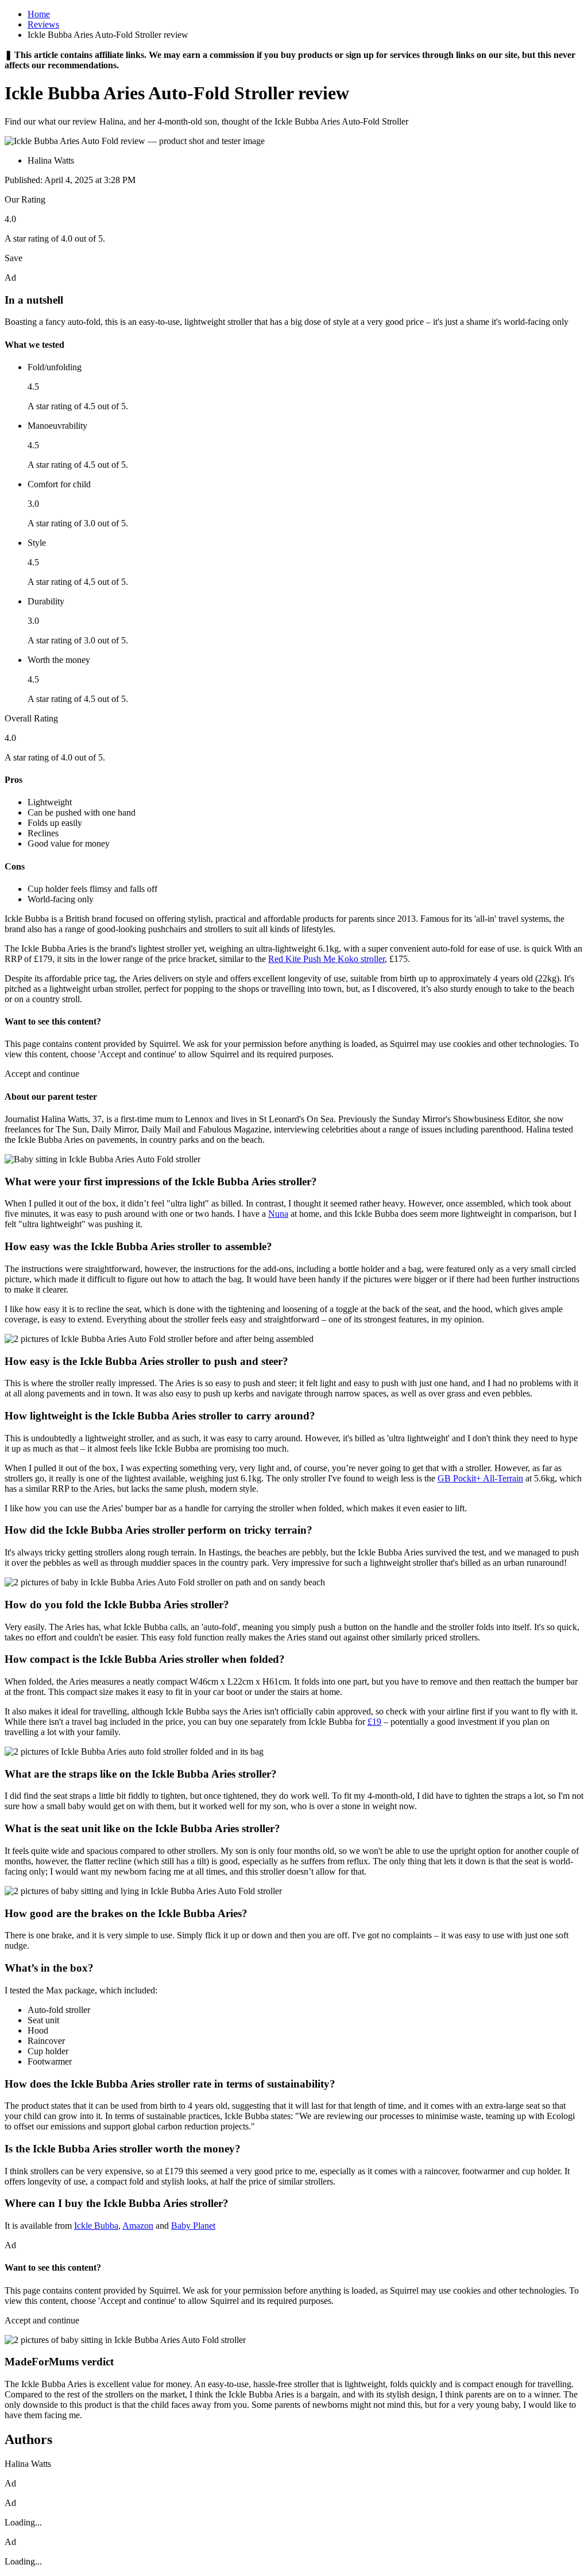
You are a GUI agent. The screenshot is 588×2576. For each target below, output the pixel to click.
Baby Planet (193, 2226)
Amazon (138, 2226)
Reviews (43, 24)
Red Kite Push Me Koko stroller (326, 959)
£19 (374, 1722)
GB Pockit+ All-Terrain (480, 1478)
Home (39, 14)
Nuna (278, 1214)
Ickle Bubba (96, 2226)
